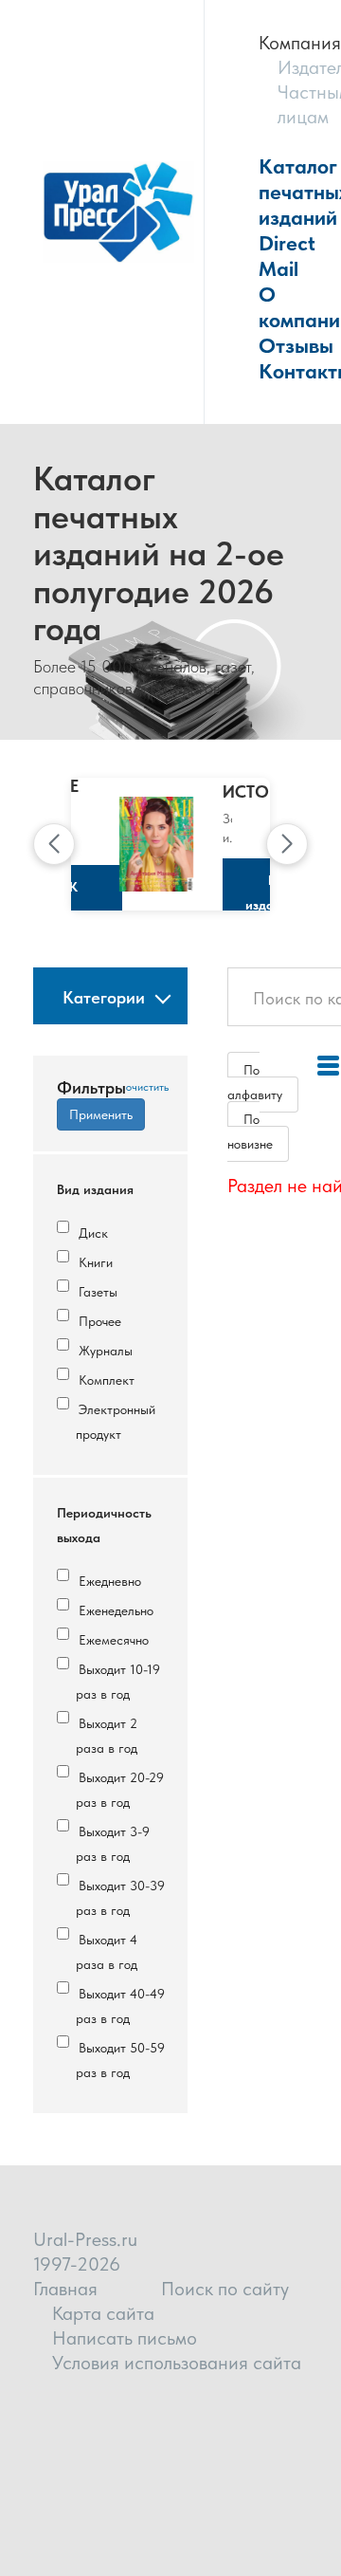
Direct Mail (287, 256)
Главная (65, 2289)
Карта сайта (103, 2313)
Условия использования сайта (177, 2363)
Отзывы (296, 345)
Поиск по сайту (225, 2289)
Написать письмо (125, 2338)
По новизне (250, 1132)
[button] (54, 844)
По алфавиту (255, 1082)
